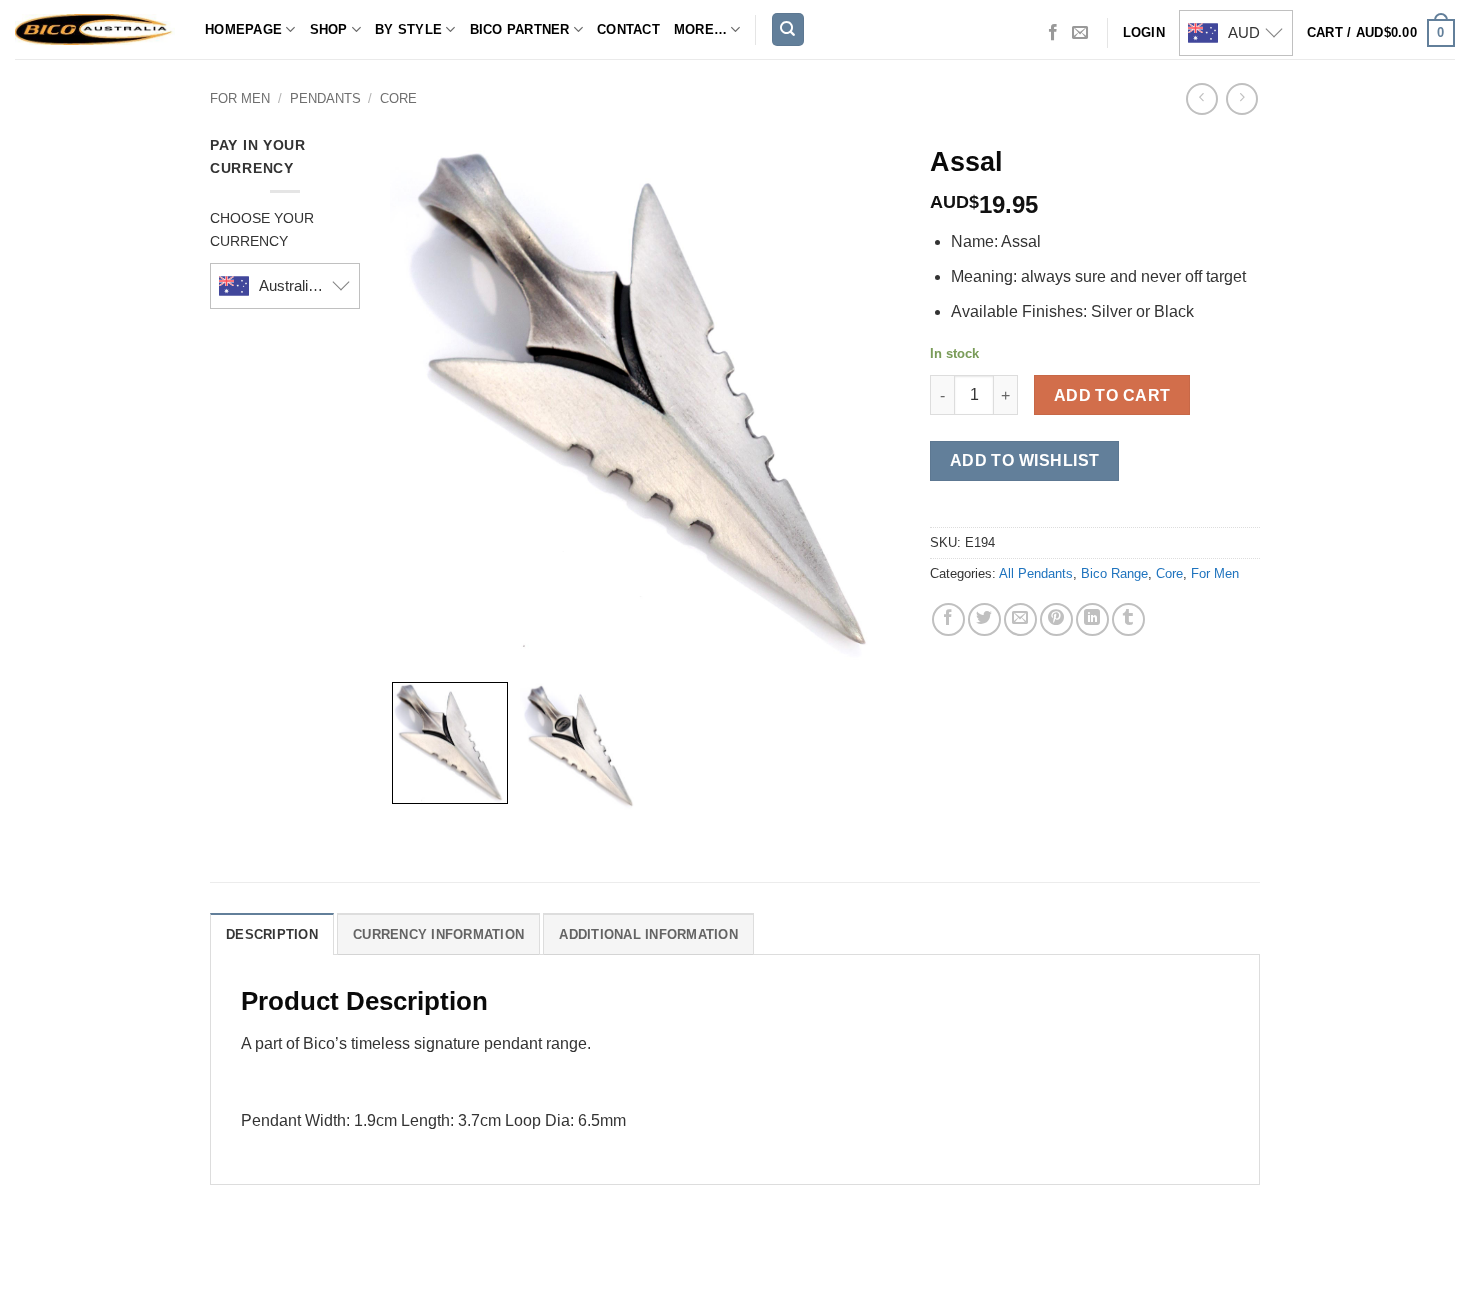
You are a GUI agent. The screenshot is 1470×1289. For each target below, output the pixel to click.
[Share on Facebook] (948, 619)
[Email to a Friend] (1020, 619)
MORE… (700, 29)
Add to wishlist (1025, 460)
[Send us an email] (1080, 33)
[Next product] (1201, 98)
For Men (240, 98)
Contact (628, 29)
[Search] (788, 29)
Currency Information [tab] (438, 934)
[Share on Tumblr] (1128, 619)
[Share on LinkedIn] (1092, 619)
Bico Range (1114, 573)
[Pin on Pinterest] (1056, 619)
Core (398, 98)
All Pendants (1036, 573)
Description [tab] (272, 934)
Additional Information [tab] (648, 934)
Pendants (325, 98)
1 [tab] (629, 154)
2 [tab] (662, 154)
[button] (1381, 33)
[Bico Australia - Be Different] (95, 29)
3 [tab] (678, 154)
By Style (408, 29)
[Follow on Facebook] (1053, 33)
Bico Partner (520, 29)
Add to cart (1112, 395)
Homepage (243, 29)
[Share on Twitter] (984, 619)
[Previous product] (1241, 98)
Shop (329, 29)
